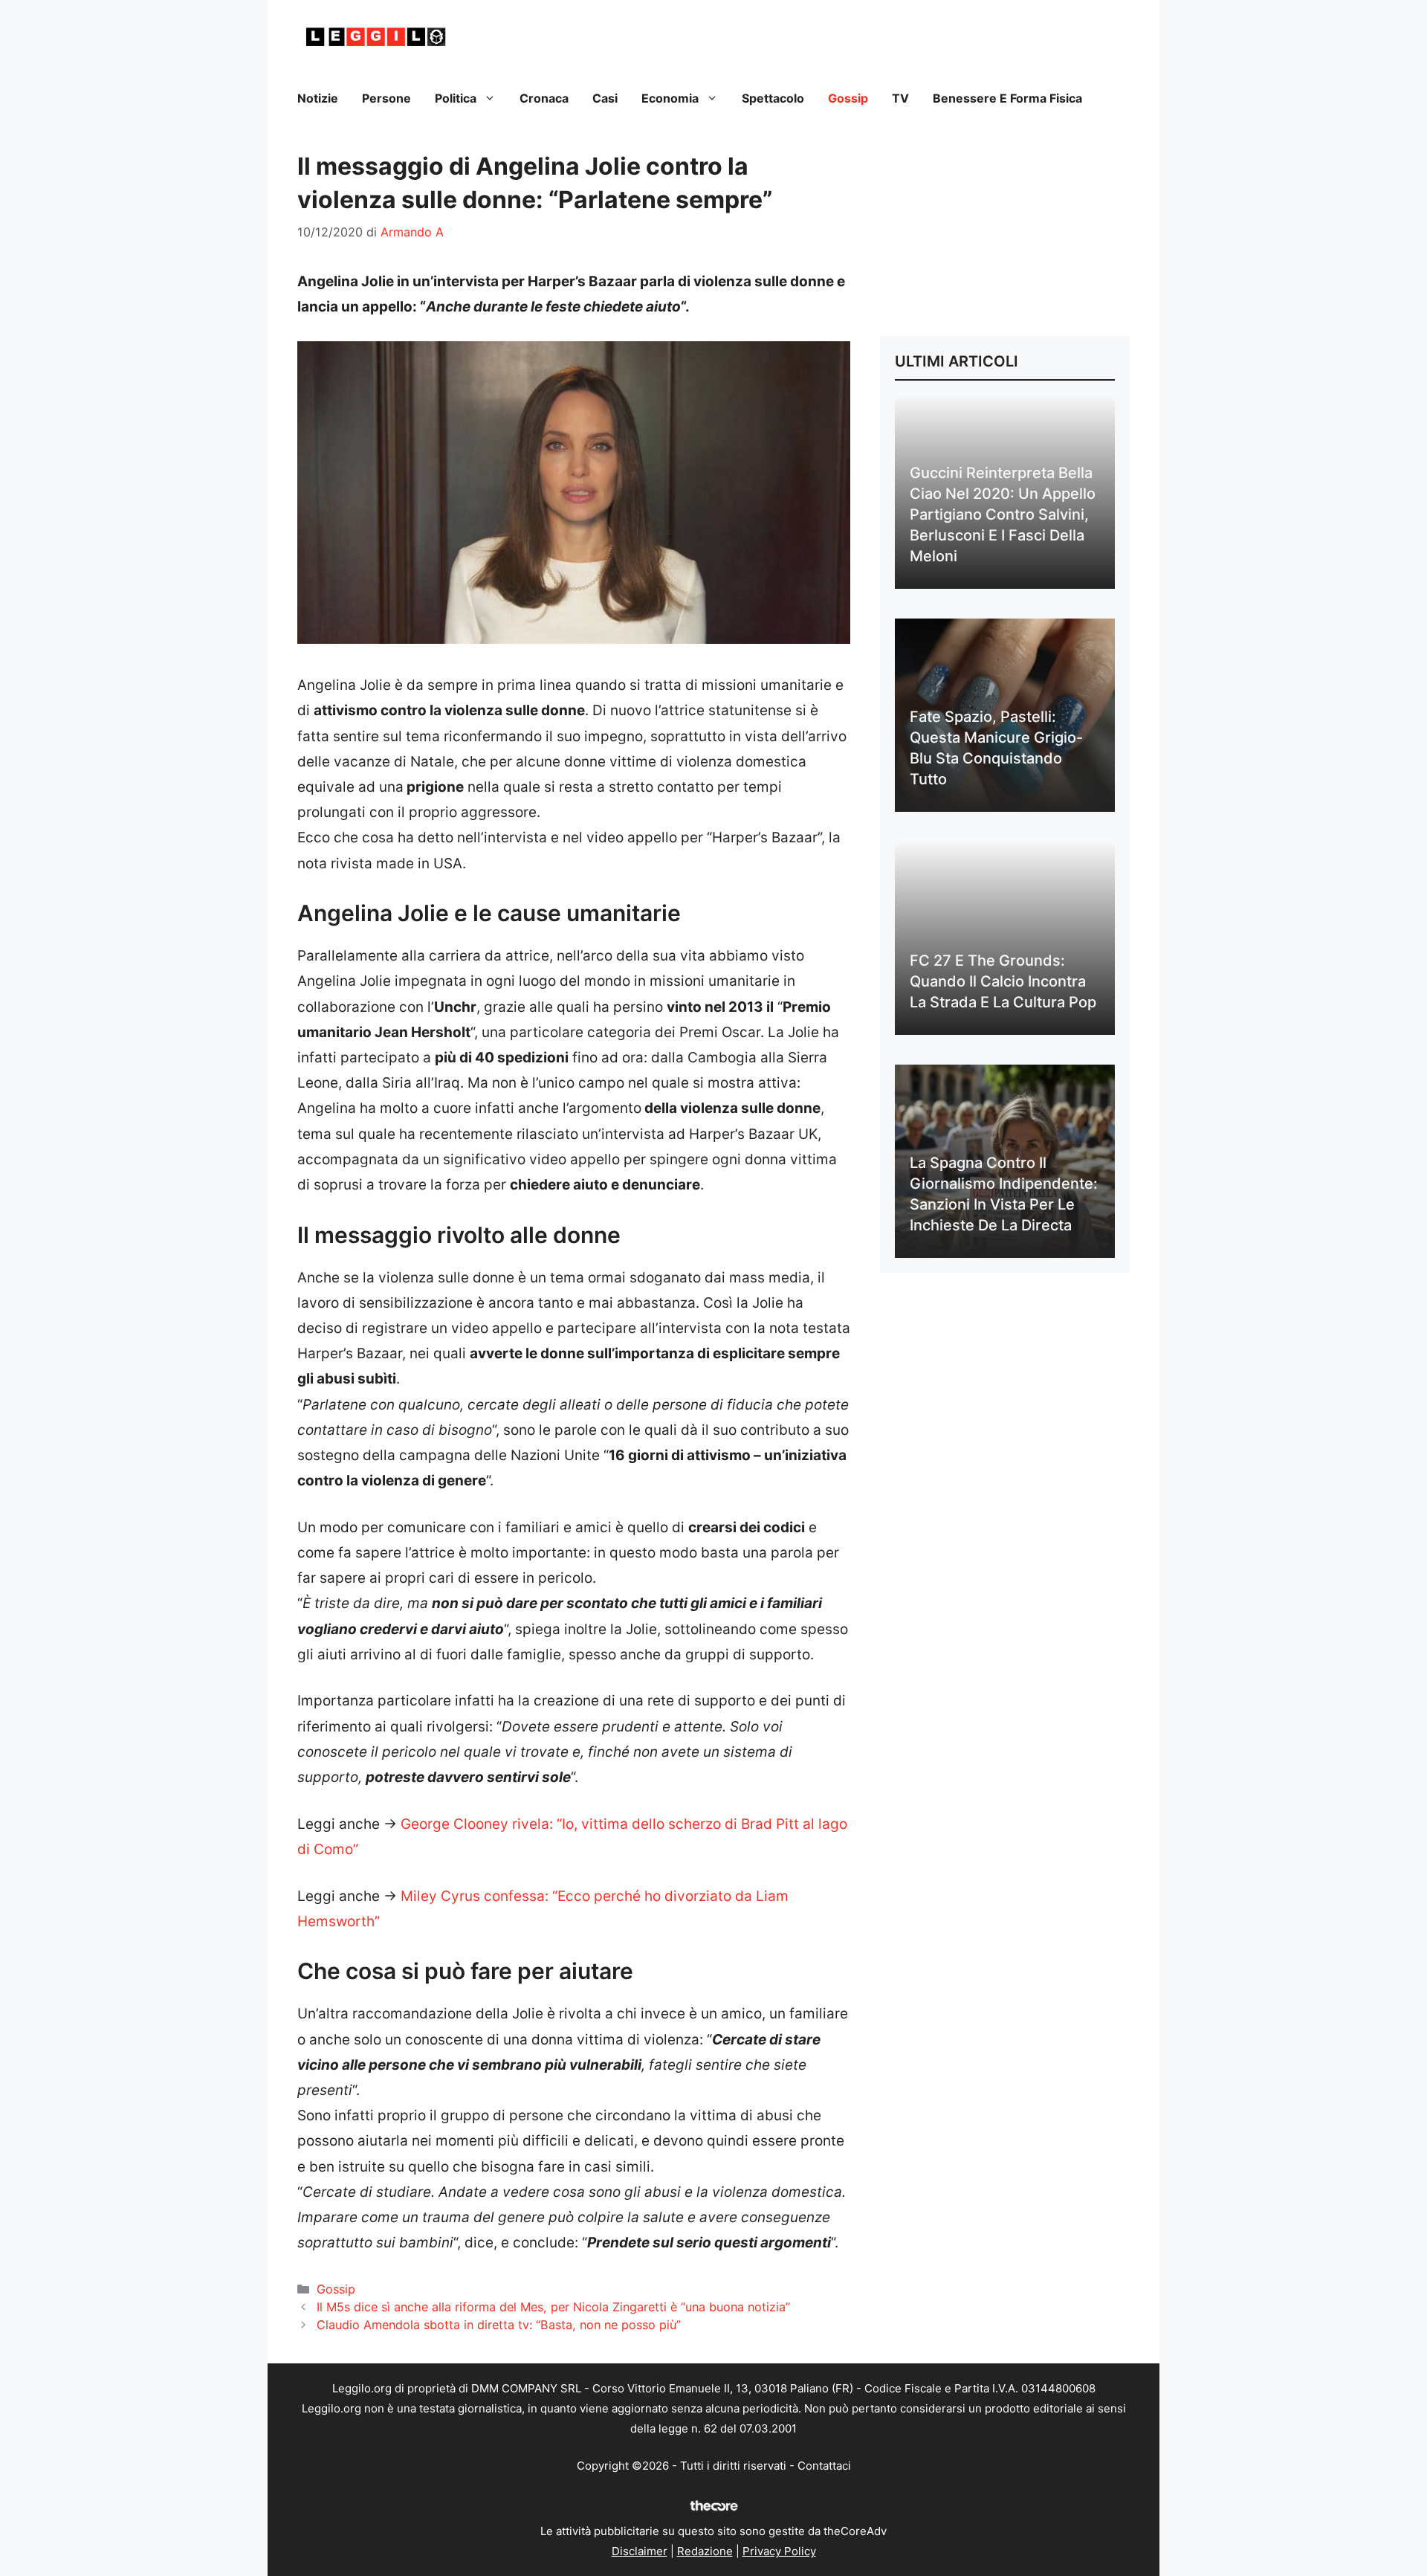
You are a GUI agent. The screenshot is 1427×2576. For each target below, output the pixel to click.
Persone (386, 98)
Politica (456, 98)
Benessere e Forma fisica (1007, 98)
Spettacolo (773, 98)
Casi (605, 98)
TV (900, 98)
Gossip (848, 98)
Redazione (705, 2551)
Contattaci (824, 2466)
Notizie (318, 98)
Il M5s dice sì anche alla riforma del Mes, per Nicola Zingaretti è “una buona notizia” (553, 2307)
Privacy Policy (779, 2551)
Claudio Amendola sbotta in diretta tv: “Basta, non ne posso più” (499, 2325)
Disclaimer (640, 2551)
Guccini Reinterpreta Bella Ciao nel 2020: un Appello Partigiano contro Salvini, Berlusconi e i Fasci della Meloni (1003, 514)
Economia (670, 98)
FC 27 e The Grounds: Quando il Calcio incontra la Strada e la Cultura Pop (1003, 981)
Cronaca (544, 98)
